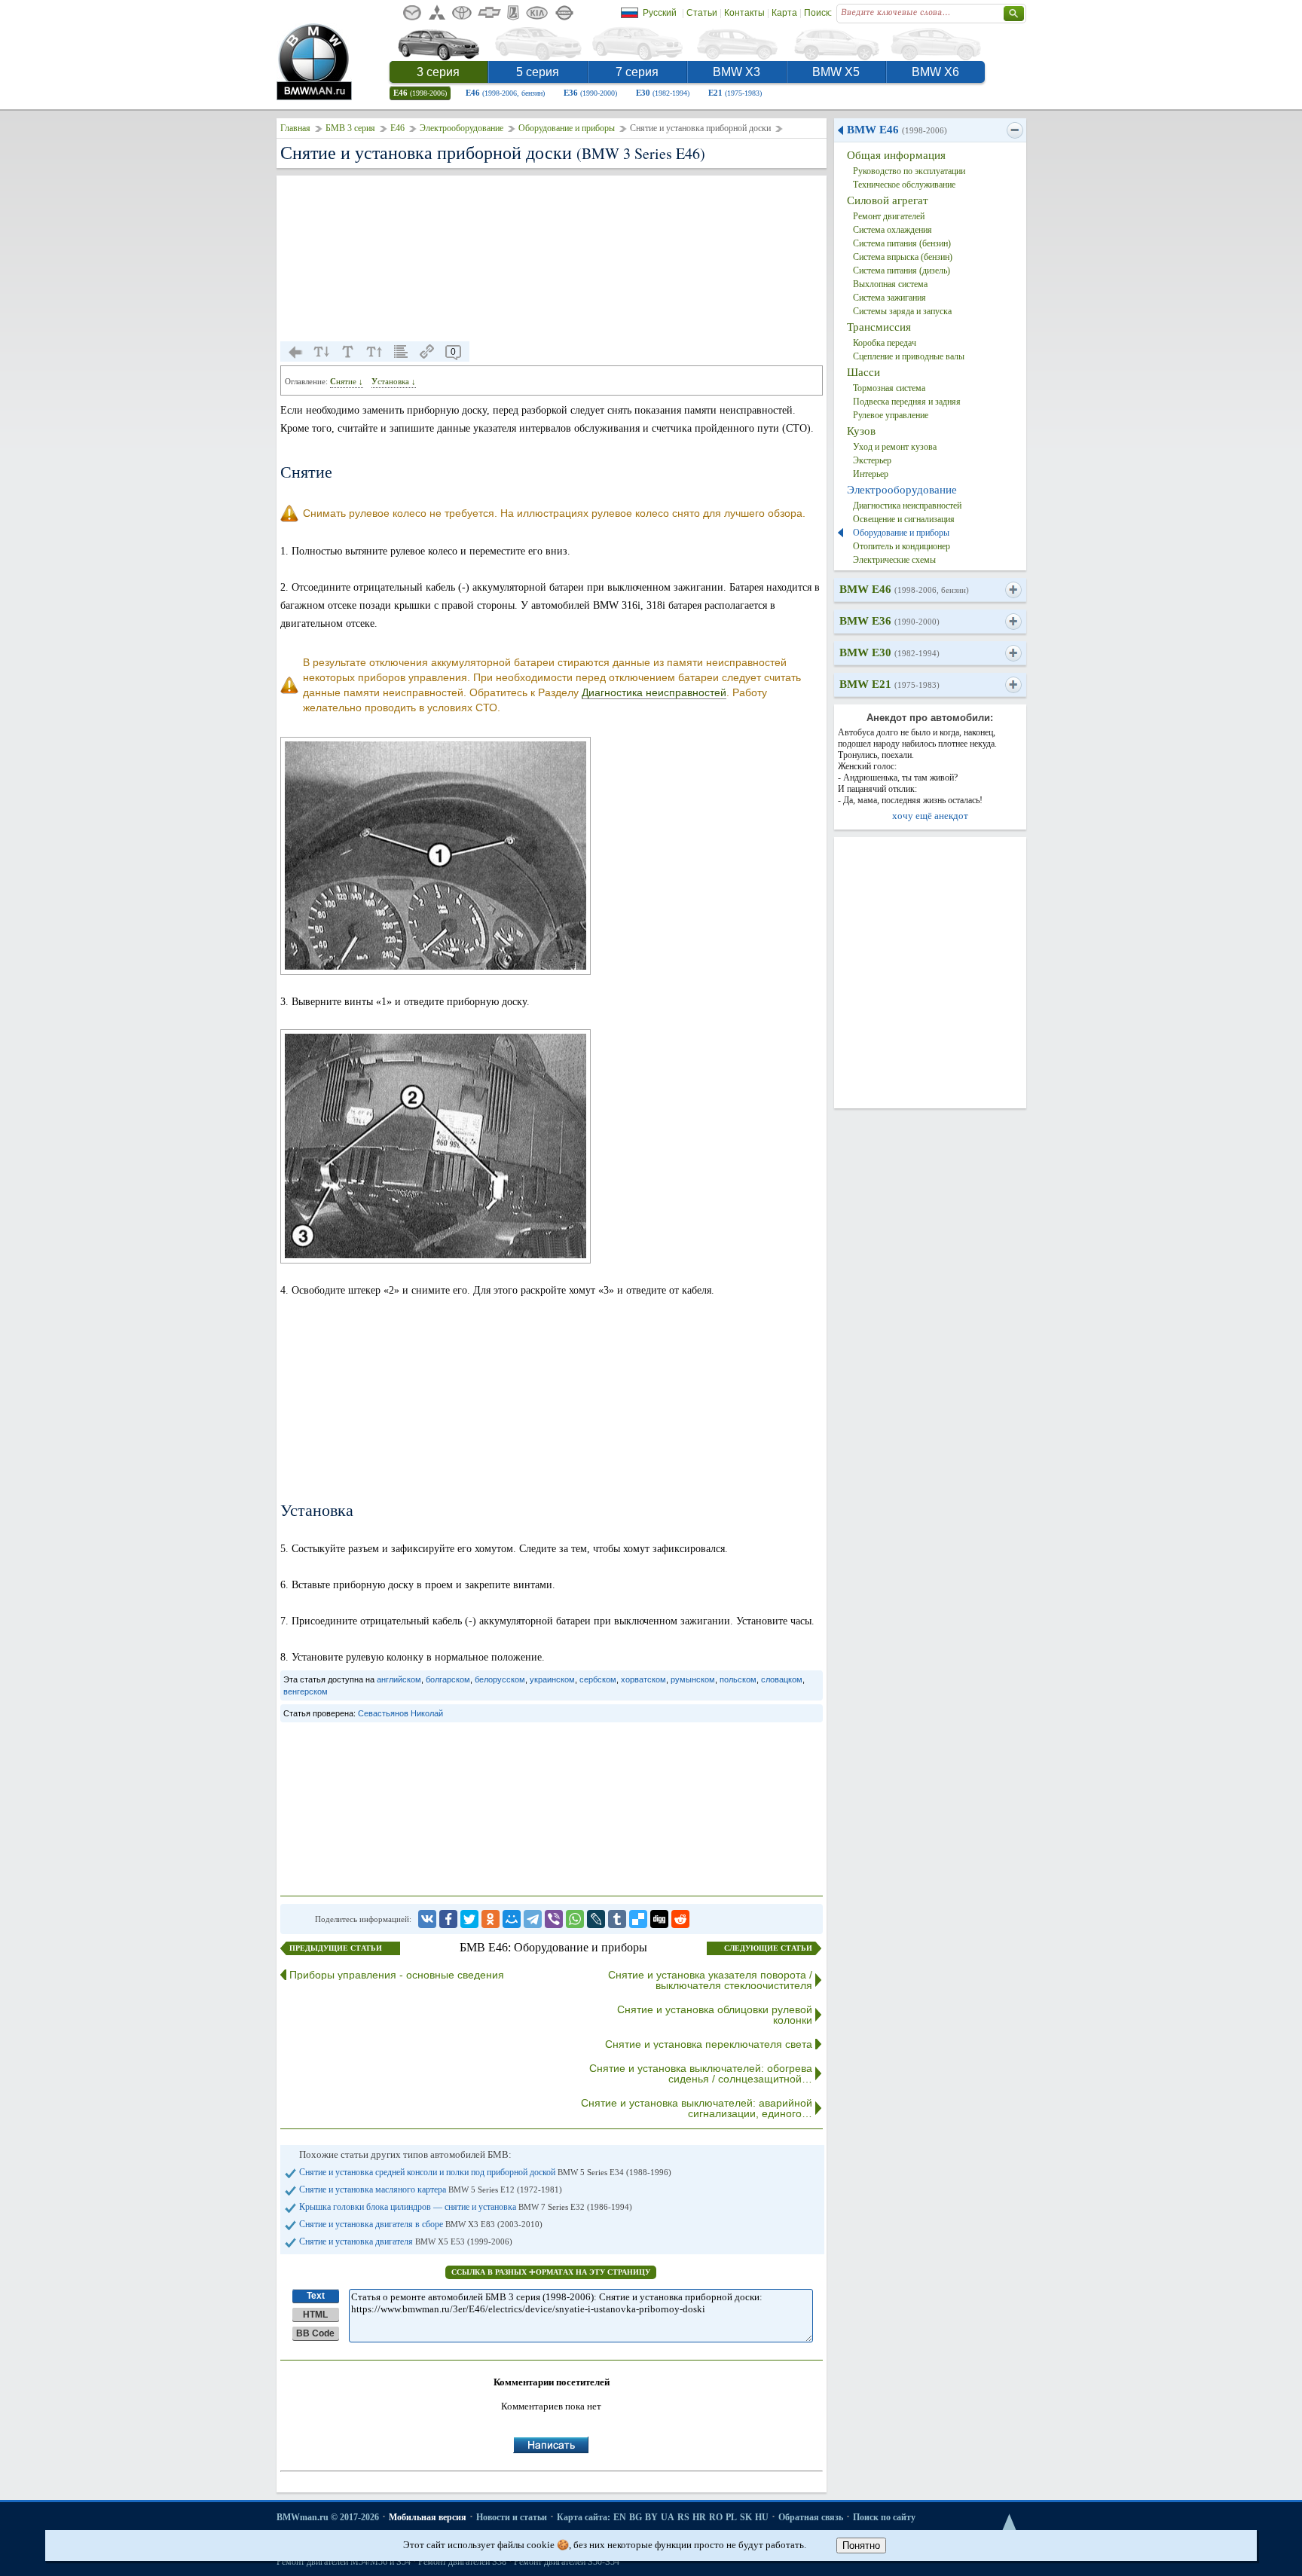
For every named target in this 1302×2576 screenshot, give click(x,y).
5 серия (538, 72)
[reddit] (680, 1919)
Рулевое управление (891, 415)
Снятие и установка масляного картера (431, 2189)
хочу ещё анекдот (930, 816)
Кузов (861, 431)
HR (699, 2517)
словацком (782, 1679)
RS (683, 2517)
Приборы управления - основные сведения (397, 1975)
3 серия (438, 72)
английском (399, 1679)
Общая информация (896, 155)
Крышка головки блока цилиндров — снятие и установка (466, 2207)
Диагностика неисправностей (654, 692)
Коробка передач (885, 343)
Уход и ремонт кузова (895, 447)
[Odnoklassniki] (491, 1919)
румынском (693, 1679)
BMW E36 (889, 621)
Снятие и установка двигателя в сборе (421, 2224)
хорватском (643, 1679)
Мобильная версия (428, 2517)
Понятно (861, 2545)
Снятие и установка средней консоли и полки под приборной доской (485, 2172)
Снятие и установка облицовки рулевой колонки (715, 2015)
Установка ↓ (394, 381)
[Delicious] (638, 1919)
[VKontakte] (427, 1919)
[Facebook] (448, 1919)
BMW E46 (897, 130)
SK (746, 2517)
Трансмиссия (879, 327)
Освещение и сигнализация (904, 519)
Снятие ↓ (347, 381)
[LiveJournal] (596, 1919)
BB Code (315, 2333)
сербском (598, 1679)
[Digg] (659, 1919)
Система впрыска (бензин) (903, 257)
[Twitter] (469, 1919)
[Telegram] (533, 1919)
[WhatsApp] (575, 1919)
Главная (295, 128)
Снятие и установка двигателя (406, 2241)
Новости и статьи (512, 2517)
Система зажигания (889, 298)
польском (738, 1679)
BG (636, 2517)
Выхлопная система (890, 284)
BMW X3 (737, 72)
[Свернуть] (1015, 130)
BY (651, 2517)
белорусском (500, 1679)
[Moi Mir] (512, 1919)
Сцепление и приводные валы (909, 356)
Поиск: (818, 13)
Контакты (744, 13)
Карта (784, 13)
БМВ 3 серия (350, 128)
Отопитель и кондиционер (902, 546)
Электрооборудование (462, 128)
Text (316, 2296)
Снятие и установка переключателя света (709, 2044)
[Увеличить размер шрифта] (374, 352)
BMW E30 (889, 652)
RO (716, 2517)
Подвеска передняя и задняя (907, 402)
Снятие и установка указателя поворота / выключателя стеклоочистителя (710, 1980)
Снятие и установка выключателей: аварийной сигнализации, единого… (697, 2108)
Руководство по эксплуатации (909, 171)
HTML (315, 2315)
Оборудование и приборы (567, 128)
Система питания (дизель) (902, 270)
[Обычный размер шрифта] (348, 352)
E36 (590, 93)
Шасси (863, 372)
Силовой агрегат (888, 200)
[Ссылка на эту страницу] (427, 352)
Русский (660, 13)
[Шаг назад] (295, 352)
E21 (735, 93)
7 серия (637, 72)
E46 (420, 93)
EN (620, 2517)
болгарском (448, 1679)
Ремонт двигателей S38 (462, 2562)
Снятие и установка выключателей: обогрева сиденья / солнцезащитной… (701, 2073)
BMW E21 (889, 684)
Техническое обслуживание (904, 185)
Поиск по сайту (884, 2517)
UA (668, 2517)
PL (731, 2517)
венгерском (306, 1691)
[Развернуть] (1013, 590)
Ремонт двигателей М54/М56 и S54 (344, 2562)
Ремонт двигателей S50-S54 (567, 2562)
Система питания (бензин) (902, 243)
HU (762, 2517)
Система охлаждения (892, 230)
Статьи (702, 13)
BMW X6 (935, 72)
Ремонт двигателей (889, 216)
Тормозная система (889, 388)
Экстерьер (872, 460)
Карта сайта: (584, 2517)
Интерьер (871, 474)
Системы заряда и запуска (902, 311)
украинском (552, 1679)
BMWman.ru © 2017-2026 (328, 2517)
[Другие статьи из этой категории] (401, 352)
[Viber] (554, 1919)
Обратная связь (811, 2517)
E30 (663, 93)
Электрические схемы (894, 560)
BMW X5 (836, 72)
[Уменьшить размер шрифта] (322, 352)
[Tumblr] (617, 1919)
